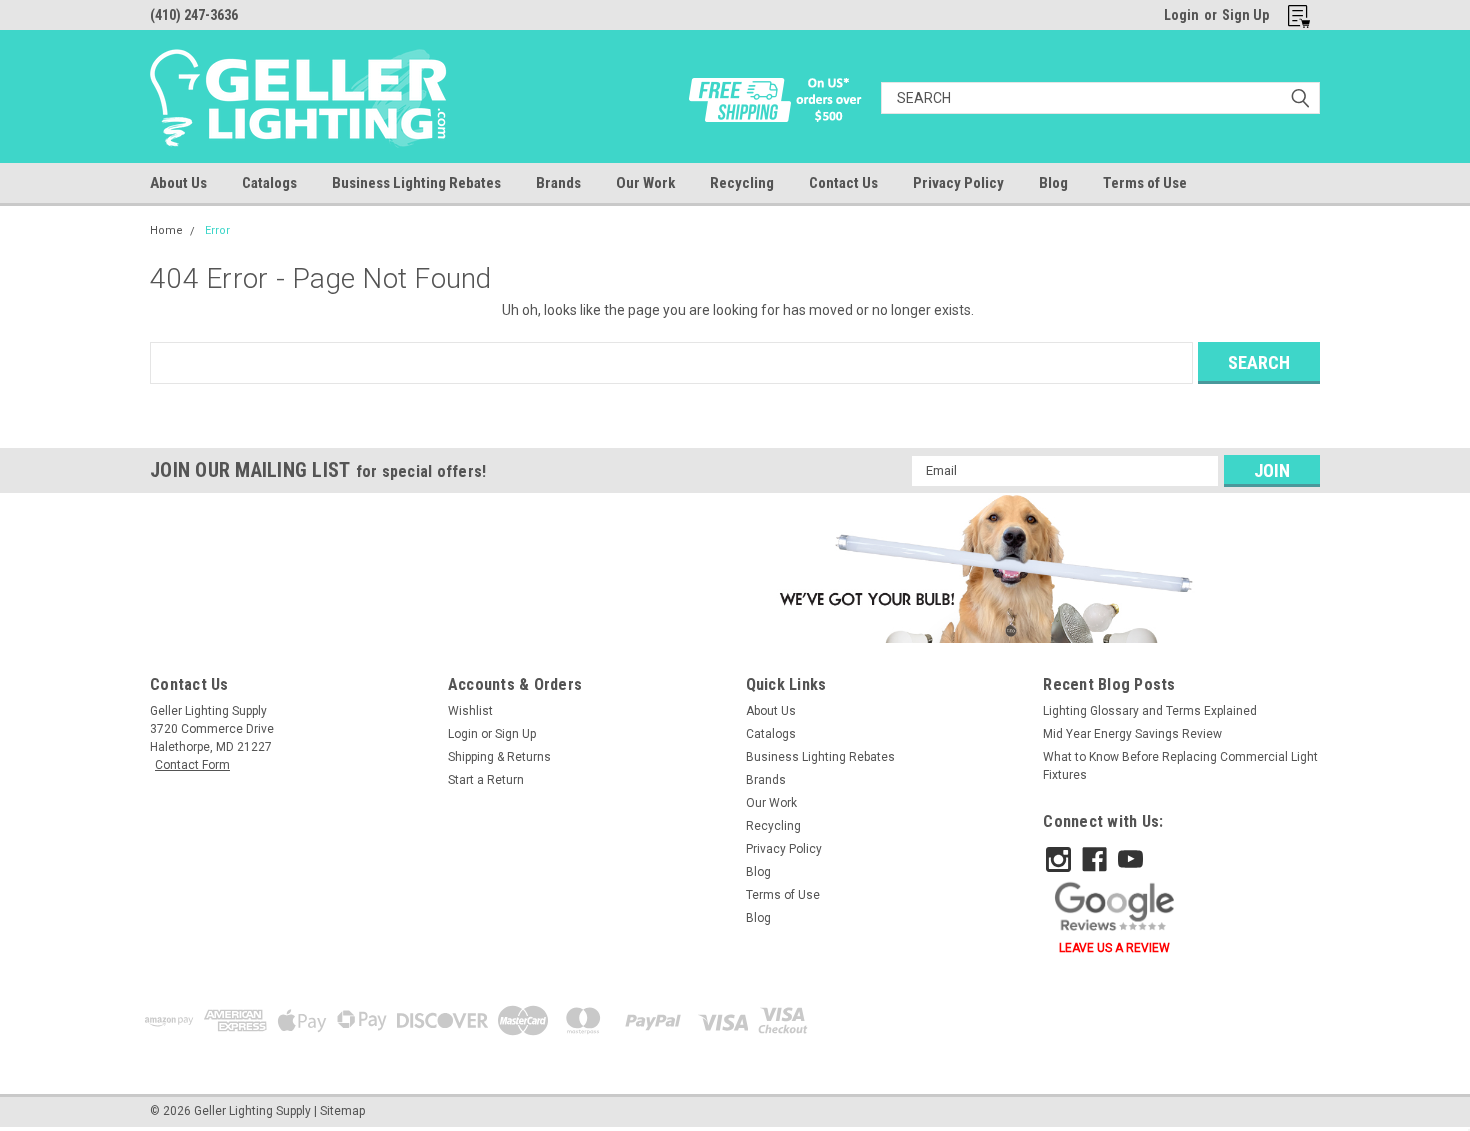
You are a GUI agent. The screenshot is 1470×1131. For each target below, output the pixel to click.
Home (166, 230)
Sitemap (342, 1111)
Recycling (742, 183)
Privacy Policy (958, 183)
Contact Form (192, 765)
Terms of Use (1145, 183)
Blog (1053, 183)
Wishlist (470, 711)
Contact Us (843, 183)
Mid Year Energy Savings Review (1132, 734)
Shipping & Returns (499, 757)
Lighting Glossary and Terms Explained (1150, 711)
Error (217, 230)
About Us (178, 183)
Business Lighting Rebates (416, 183)
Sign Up (1245, 15)
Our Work (645, 183)
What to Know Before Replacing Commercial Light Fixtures (1180, 766)
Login (1181, 15)
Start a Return (486, 780)
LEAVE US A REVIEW (1114, 948)
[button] (983, 568)
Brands (558, 183)
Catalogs (269, 183)
